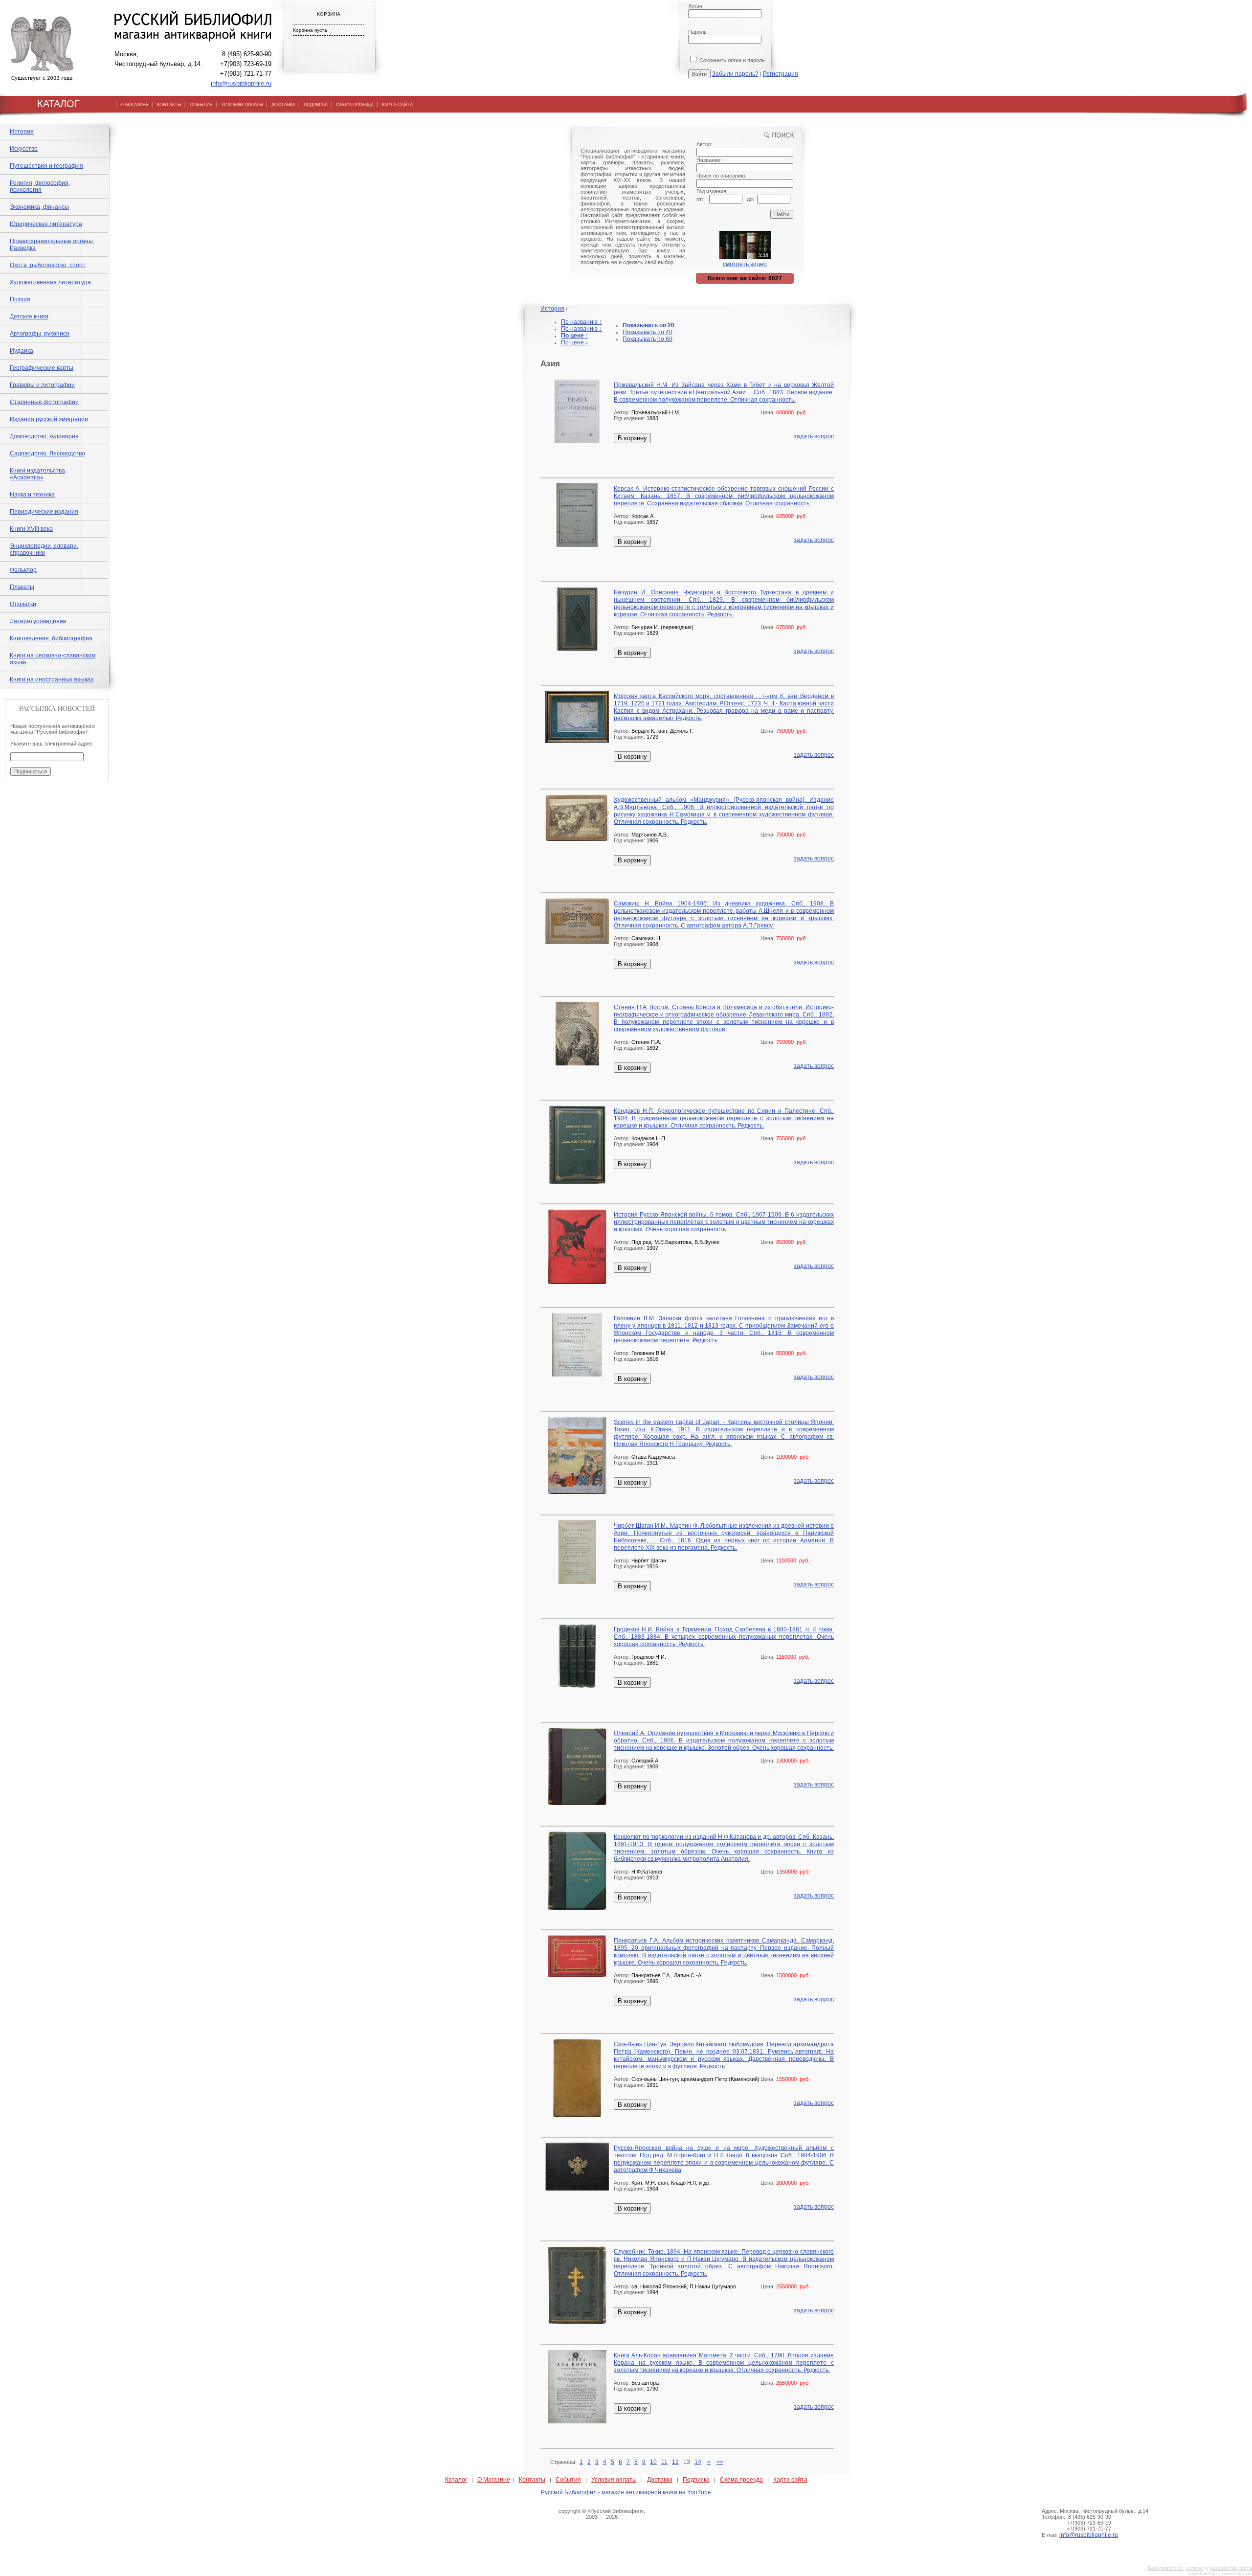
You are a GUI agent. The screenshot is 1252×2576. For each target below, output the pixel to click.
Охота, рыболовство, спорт (48, 265)
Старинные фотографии (44, 402)
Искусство (24, 149)
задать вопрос (814, 436)
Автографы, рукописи (40, 334)
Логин (695, 6)
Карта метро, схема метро (1220, 2573)
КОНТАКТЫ (169, 105)
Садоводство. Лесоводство (47, 453)
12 (675, 2462)
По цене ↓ (575, 342)
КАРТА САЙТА (397, 105)
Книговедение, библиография (51, 638)
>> (720, 2462)
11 (664, 2462)
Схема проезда (741, 2480)
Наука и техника (32, 495)
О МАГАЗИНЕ (134, 105)
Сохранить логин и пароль (731, 60)
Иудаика (22, 351)
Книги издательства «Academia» (37, 474)
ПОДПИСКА (316, 105)
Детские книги (29, 316)
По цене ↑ (575, 336)
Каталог (456, 2480)
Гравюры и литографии (42, 385)
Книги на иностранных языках (52, 679)
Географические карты (42, 368)
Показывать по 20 (648, 325)
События (568, 2480)
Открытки (23, 604)
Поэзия (20, 299)
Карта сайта (790, 2480)
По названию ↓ (581, 329)
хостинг (1195, 2568)
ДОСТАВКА (283, 105)
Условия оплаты (614, 2480)
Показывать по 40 (648, 332)
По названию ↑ (581, 322)
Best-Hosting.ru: (1166, 2568)
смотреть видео (745, 264)
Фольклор (23, 570)
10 (653, 2462)
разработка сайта (1231, 2568)
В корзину (632, 438)
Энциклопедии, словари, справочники (44, 549)
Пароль (697, 32)
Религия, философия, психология (40, 186)
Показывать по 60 (648, 339)
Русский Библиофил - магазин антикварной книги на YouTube (626, 2492)
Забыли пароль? (735, 74)
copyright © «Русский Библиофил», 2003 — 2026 (602, 2514)
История (22, 132)
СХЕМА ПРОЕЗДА (355, 105)
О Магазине (494, 2480)
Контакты (532, 2480)
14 (698, 2462)
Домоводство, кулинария (44, 436)
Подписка (696, 2480)
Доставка (660, 2480)
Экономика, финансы (39, 207)
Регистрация (781, 74)
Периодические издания (44, 512)
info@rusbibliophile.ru (241, 83)
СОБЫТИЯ (201, 105)
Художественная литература (50, 282)
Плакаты (22, 587)
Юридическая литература (46, 224)
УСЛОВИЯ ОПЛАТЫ (242, 105)
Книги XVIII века (31, 529)
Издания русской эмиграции (49, 419)
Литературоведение (38, 621)
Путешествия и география (46, 166)
